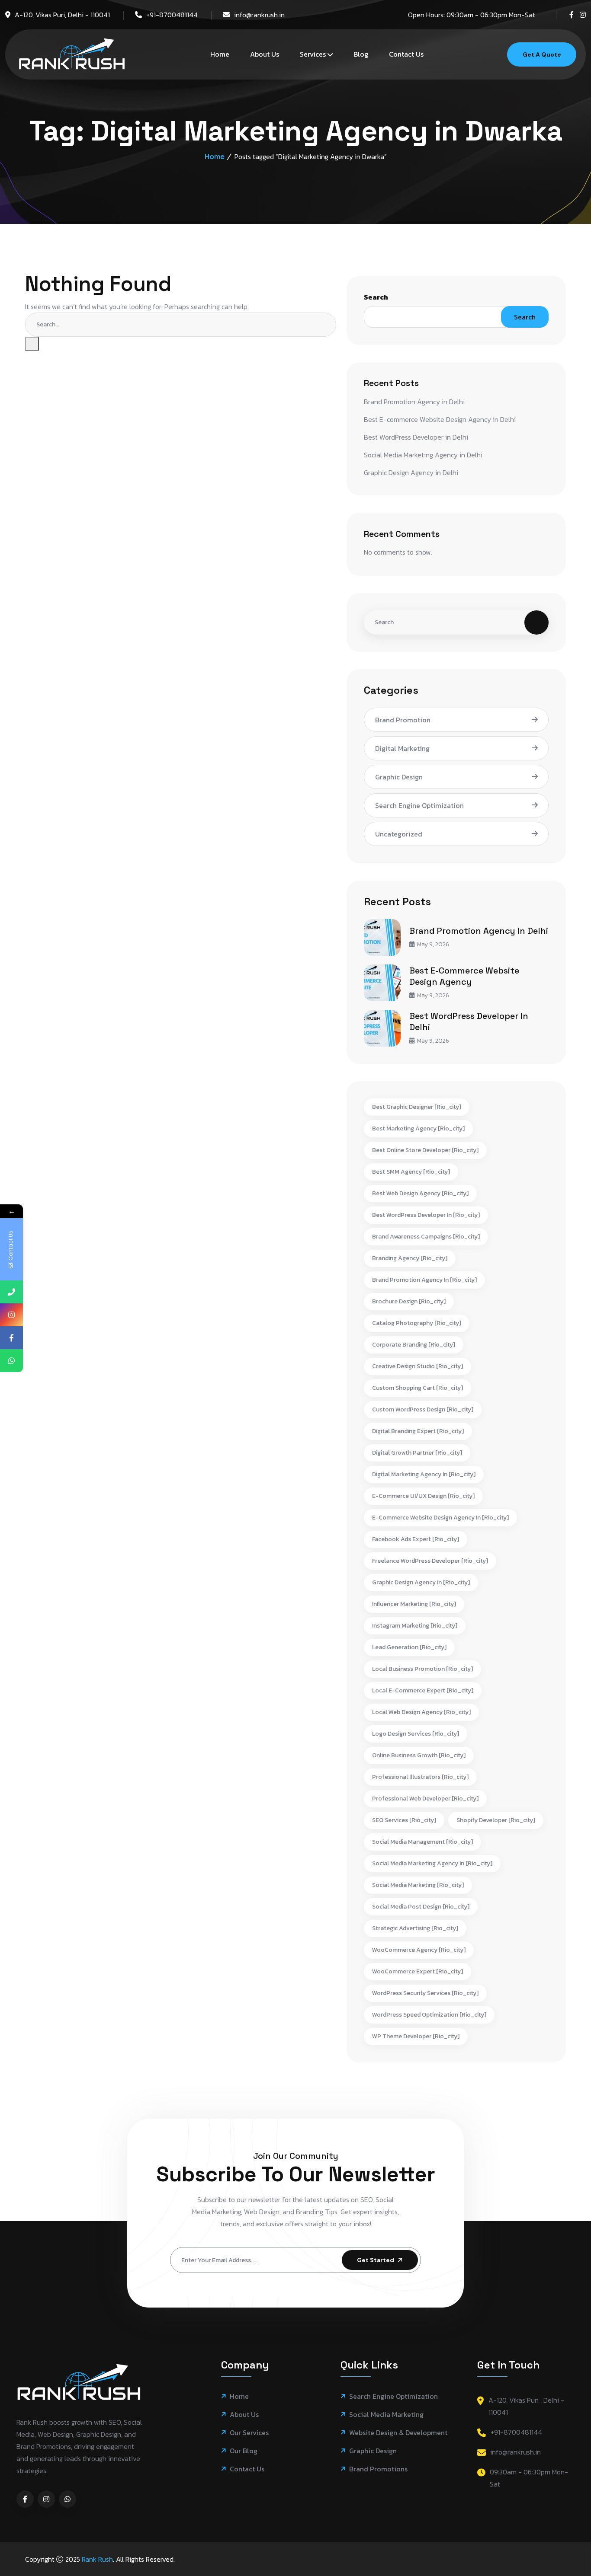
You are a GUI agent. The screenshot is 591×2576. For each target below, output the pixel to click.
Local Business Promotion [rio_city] (422, 1669)
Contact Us (406, 54)
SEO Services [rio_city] (404, 1820)
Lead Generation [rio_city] (409, 1647)
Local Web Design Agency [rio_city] (421, 1712)
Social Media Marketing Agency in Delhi (423, 455)
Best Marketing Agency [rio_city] (418, 1128)
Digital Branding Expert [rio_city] (418, 1431)
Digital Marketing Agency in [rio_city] (424, 1474)
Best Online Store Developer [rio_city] (425, 1150)
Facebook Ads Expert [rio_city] (416, 1539)
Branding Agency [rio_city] (410, 1258)
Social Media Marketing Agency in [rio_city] (432, 1863)
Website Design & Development (398, 2433)
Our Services (249, 2433)
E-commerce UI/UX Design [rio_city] (423, 1496)
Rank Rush (97, 2559)
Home (220, 54)
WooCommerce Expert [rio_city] (418, 1971)
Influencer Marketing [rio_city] (414, 1604)
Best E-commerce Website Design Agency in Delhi (440, 419)
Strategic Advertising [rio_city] (415, 1928)
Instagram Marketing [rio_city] (415, 1626)
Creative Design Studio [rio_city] (418, 1366)
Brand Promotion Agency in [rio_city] (424, 1280)
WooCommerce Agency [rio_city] (419, 1950)
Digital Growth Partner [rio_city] (417, 1453)
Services (313, 54)
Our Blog (244, 2451)
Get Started (376, 2260)
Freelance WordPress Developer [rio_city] (430, 1561)
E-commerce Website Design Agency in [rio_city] (440, 1518)
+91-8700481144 (172, 15)
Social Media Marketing (386, 2415)
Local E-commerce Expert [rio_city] (423, 1690)
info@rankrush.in (259, 15)
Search (376, 297)
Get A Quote (542, 54)
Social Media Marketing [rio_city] (418, 1885)
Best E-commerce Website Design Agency (464, 976)
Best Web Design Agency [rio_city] (420, 1193)
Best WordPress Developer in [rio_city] (426, 1215)
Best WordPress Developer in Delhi (416, 437)
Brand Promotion (403, 720)
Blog (361, 54)
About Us (265, 54)
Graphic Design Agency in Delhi (411, 472)
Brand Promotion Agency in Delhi (414, 402)
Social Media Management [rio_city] (422, 1842)
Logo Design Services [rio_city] (416, 1734)
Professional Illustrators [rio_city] (420, 1777)
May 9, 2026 (433, 944)
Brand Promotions (378, 2469)
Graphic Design (399, 777)
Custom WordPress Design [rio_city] (423, 1409)
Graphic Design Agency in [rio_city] (421, 1582)
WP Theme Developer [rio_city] (416, 2036)
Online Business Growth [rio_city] (419, 1755)
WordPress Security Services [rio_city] (425, 1993)
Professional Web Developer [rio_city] (425, 1799)
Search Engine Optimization (419, 805)
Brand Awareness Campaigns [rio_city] (426, 1237)
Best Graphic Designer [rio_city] (417, 1107)
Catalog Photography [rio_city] (417, 1323)
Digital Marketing (402, 748)
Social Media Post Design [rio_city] (421, 1907)
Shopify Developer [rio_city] (496, 1820)
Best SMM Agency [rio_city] (411, 1172)
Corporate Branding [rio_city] (414, 1345)
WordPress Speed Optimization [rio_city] (429, 2015)
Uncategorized (399, 834)
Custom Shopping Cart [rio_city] (418, 1388)
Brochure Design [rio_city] (409, 1301)
